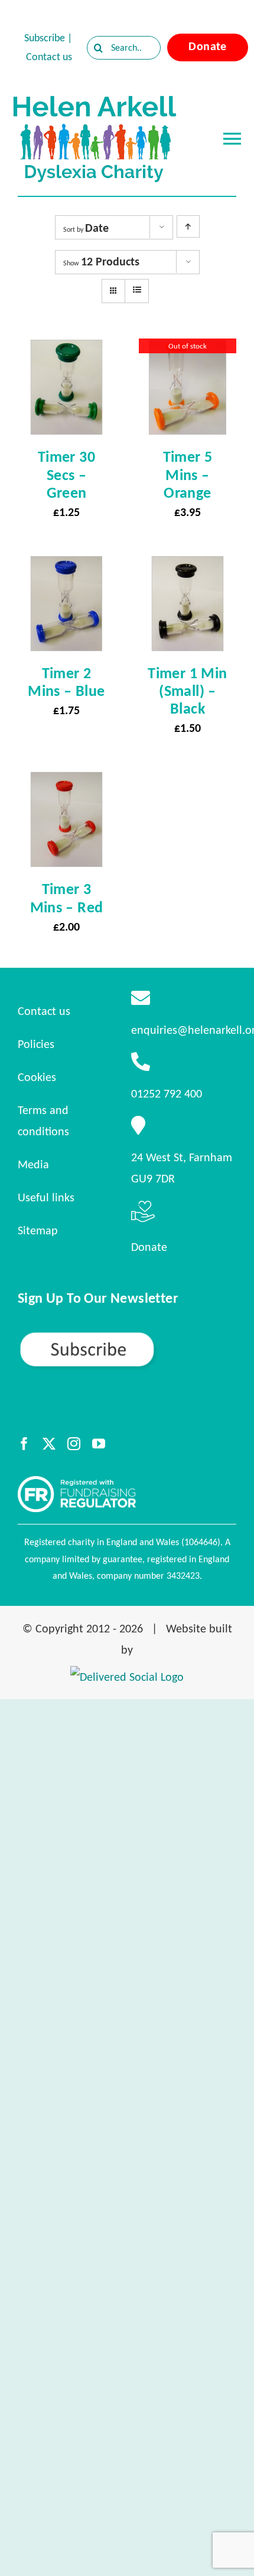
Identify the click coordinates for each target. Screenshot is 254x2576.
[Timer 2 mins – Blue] (66, 566)
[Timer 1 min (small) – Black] (188, 566)
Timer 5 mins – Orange (188, 474)
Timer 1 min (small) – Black (187, 691)
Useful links (46, 1197)
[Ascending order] (188, 226)
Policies (36, 1044)
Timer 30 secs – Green (66, 474)
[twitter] (49, 1444)
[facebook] (24, 1444)
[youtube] (99, 1444)
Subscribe (45, 38)
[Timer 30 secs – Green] (66, 349)
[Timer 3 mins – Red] (66, 781)
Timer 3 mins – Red (67, 898)
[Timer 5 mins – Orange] (188, 349)
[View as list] (137, 290)
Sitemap (38, 1230)
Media (33, 1164)
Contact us (49, 57)
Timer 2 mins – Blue (66, 682)
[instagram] (74, 1444)
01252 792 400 (167, 1093)
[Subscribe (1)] (127, 1336)
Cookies (37, 1077)
